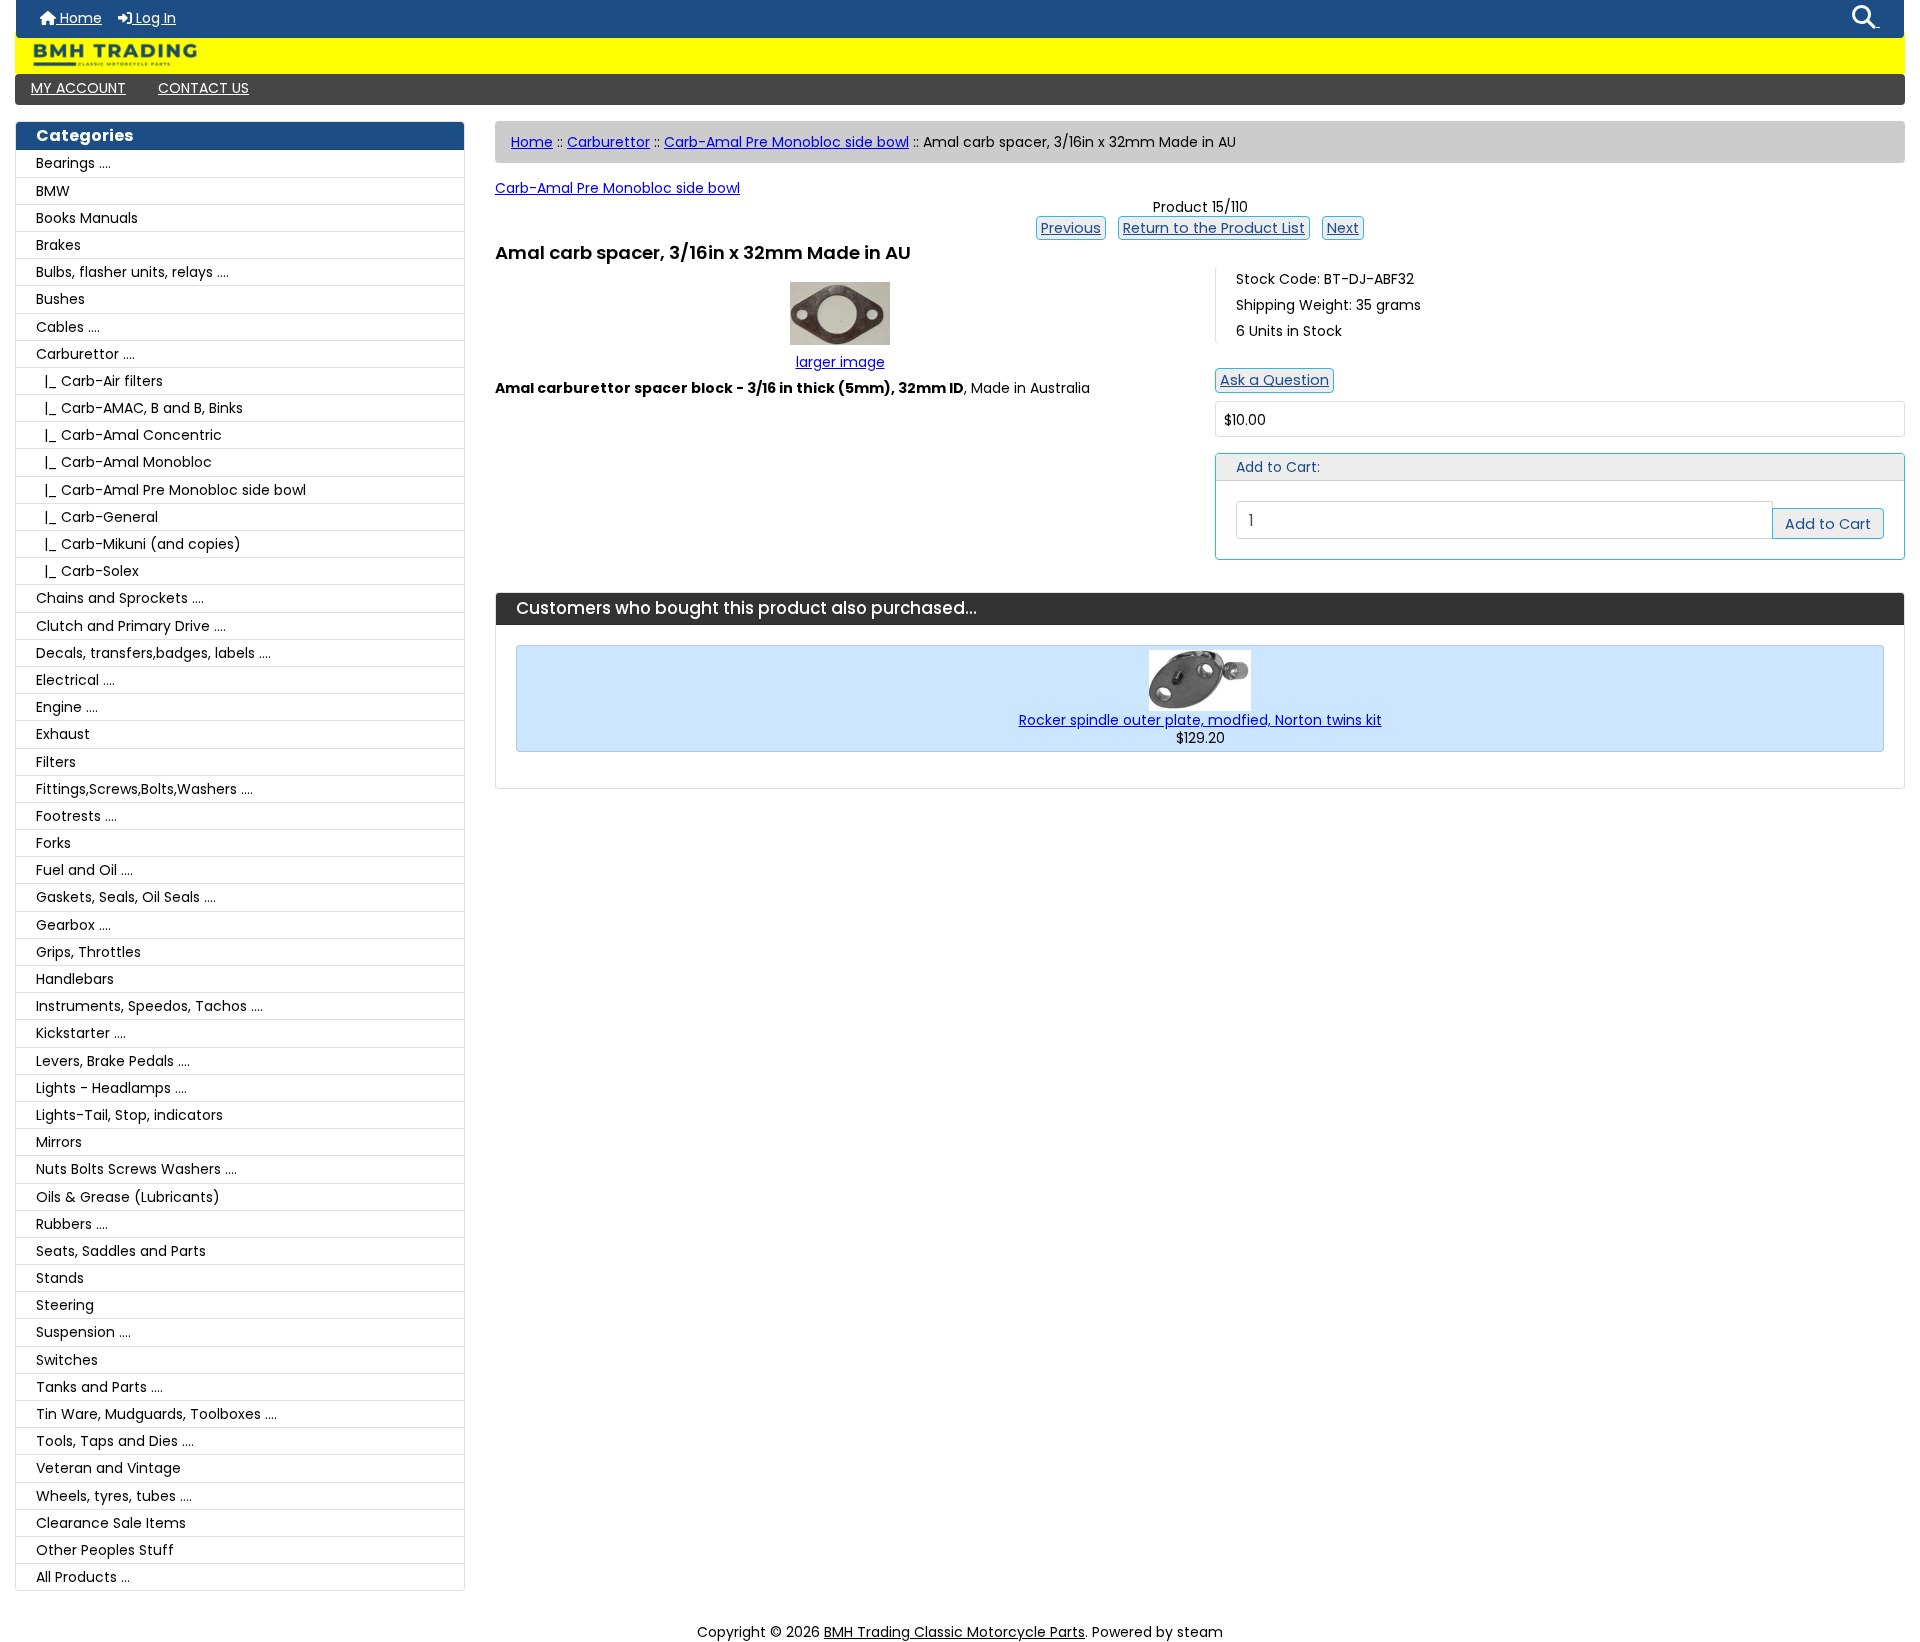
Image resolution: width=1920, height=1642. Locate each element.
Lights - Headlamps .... (111, 1088)
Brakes (58, 245)
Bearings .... (73, 163)
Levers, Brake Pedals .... (113, 1061)
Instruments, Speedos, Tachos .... (149, 1006)
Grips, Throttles (88, 952)
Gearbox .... (73, 925)
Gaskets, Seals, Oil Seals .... (126, 897)
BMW (53, 191)
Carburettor (608, 142)
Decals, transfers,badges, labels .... (153, 653)
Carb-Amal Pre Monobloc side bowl (786, 142)
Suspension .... (83, 1332)
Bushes (60, 299)
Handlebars (75, 979)
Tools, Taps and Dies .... (115, 1441)
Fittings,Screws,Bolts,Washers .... (144, 789)
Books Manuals (87, 218)
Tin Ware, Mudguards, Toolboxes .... (156, 1414)
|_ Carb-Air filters (99, 381)
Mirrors (59, 1142)
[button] (1866, 19)
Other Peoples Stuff (105, 1550)
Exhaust (63, 734)
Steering (65, 1305)
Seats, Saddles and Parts (121, 1251)
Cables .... (68, 327)
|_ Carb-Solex (87, 571)
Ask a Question (1274, 380)
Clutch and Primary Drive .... (131, 626)
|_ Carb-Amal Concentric (129, 435)
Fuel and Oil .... (84, 870)
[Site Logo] (960, 55)
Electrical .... (75, 680)
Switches (67, 1360)
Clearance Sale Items (111, 1523)
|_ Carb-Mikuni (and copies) (138, 544)
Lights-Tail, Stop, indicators (129, 1115)
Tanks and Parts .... (99, 1387)
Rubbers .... (72, 1224)
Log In (154, 18)
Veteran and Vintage (108, 1468)
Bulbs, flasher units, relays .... (132, 272)
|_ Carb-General (97, 517)
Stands (60, 1278)
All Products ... (83, 1577)
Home (79, 18)
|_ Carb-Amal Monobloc (124, 462)
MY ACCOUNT (78, 88)
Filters (56, 762)
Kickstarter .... (81, 1033)
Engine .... (67, 707)
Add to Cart (1828, 524)
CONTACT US (203, 88)
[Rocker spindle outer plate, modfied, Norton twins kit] (1200, 679)
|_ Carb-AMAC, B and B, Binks (139, 408)
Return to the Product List (1214, 228)
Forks (53, 843)
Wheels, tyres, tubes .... (114, 1496)
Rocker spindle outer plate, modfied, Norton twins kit (1200, 720)
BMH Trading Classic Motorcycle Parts (954, 1632)
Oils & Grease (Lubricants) (128, 1197)
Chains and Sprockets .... (120, 598)
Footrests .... (76, 816)
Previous (1071, 228)
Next (1343, 228)
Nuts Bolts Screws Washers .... (136, 1169)
